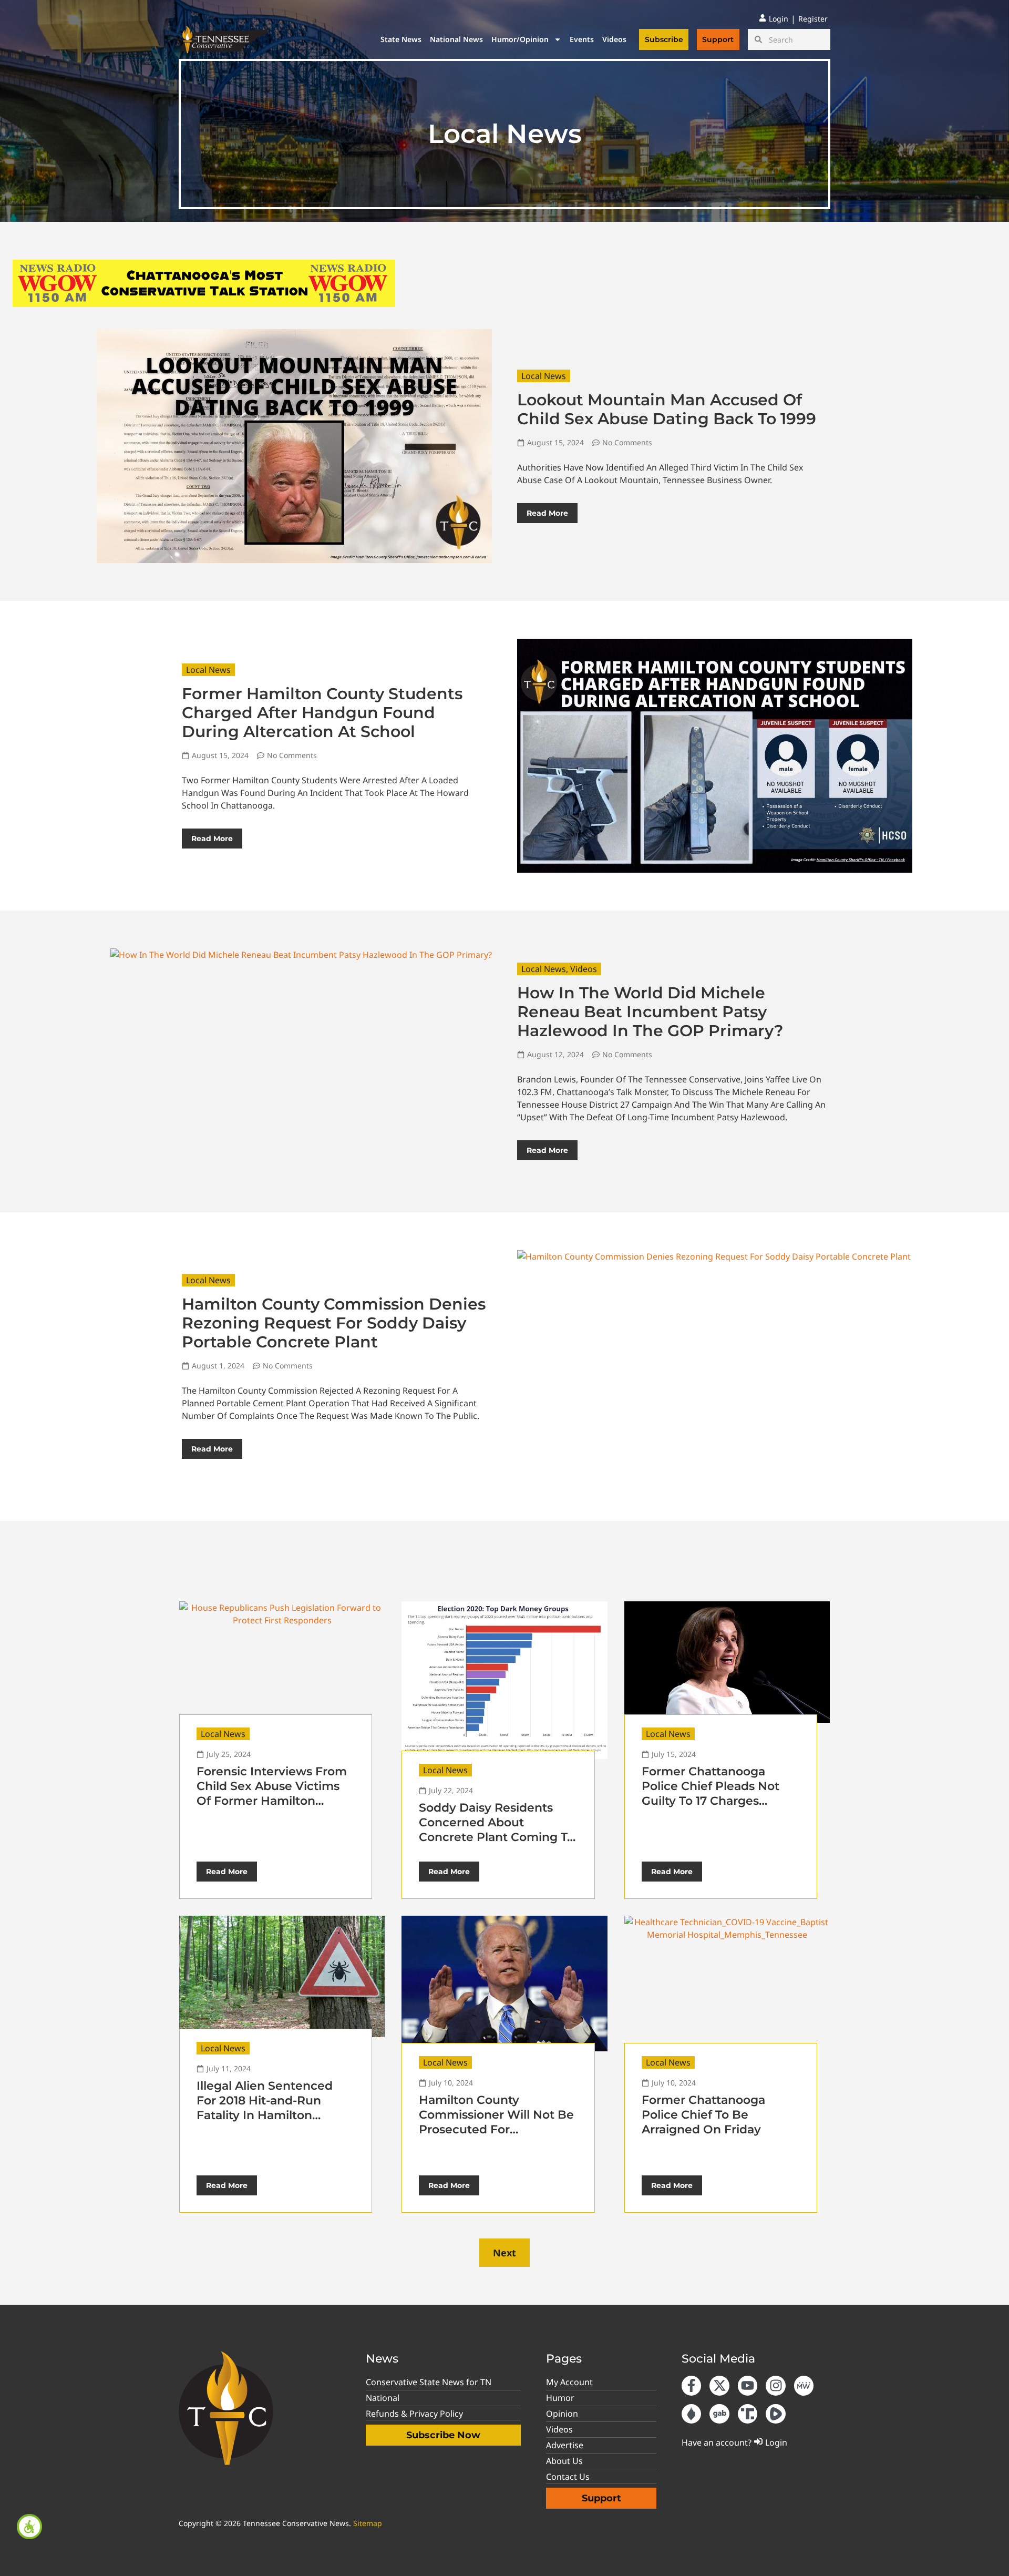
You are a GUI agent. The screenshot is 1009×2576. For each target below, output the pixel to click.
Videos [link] (614, 39)
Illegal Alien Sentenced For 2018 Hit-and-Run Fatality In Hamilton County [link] (265, 2108)
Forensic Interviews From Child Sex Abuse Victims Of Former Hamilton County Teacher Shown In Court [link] (272, 1801)
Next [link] (504, 2253)
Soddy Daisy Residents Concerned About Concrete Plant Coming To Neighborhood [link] (497, 1830)
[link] (29, 2527)
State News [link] (401, 39)
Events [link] (582, 39)
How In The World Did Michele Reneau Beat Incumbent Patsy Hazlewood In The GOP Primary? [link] (650, 1012)
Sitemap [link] (368, 2523)
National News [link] (456, 39)
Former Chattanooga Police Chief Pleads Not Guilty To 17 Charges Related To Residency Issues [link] (711, 1801)
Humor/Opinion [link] (520, 39)
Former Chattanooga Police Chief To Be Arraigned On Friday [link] (703, 2115)
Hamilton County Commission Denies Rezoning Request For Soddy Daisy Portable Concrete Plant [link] (334, 1323)
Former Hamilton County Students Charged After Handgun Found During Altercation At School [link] (322, 713)
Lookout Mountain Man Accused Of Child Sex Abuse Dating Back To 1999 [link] (667, 409)
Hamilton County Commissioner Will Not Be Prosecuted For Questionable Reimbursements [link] (496, 2129)
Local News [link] (544, 376)
